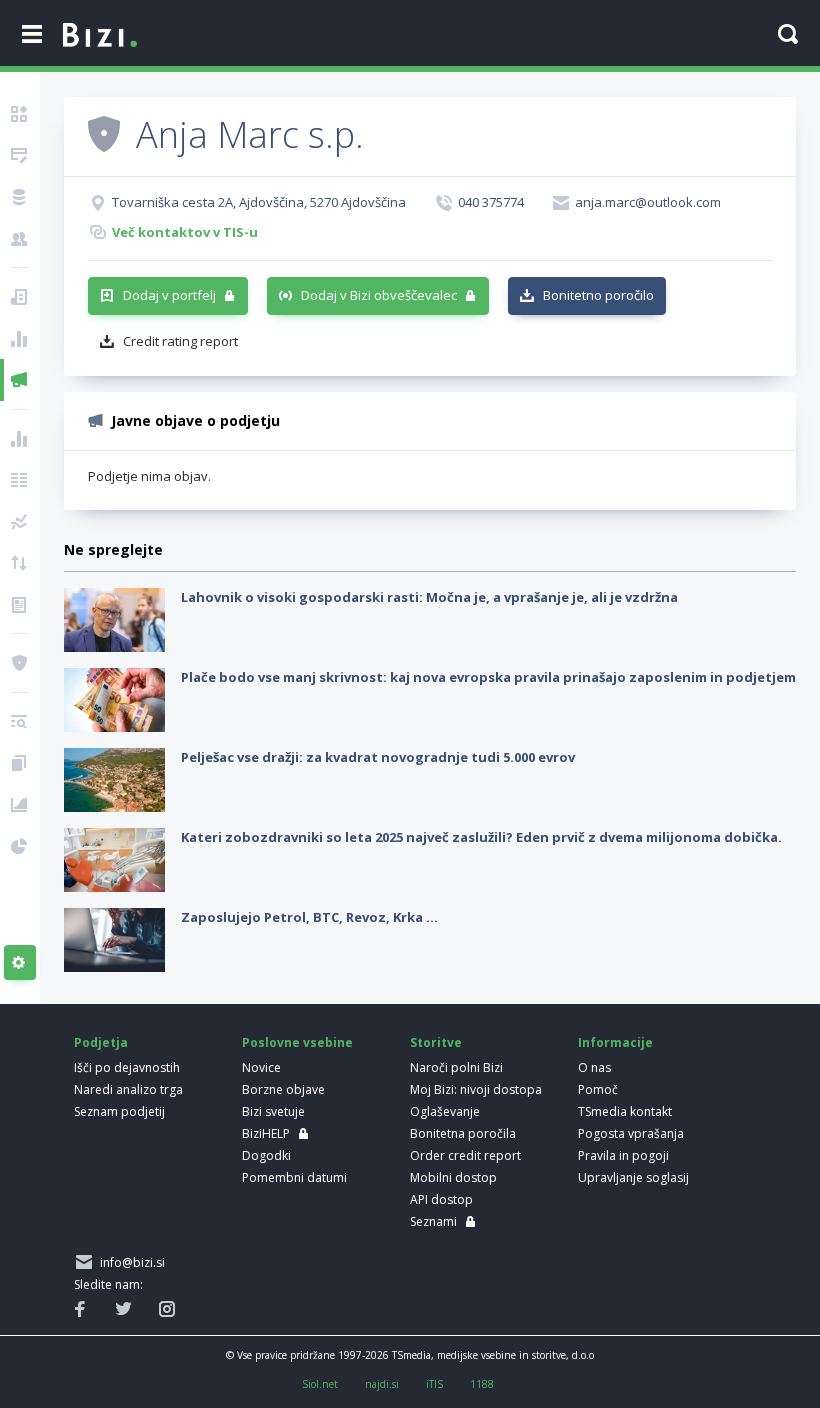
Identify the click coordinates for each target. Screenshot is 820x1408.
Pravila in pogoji (623, 1155)
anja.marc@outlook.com (648, 202)
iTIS (434, 1384)
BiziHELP (266, 1133)
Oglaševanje (445, 1111)
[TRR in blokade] (20, 197)
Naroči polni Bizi (456, 1067)
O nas (594, 1067)
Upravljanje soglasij (633, 1177)
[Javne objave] (20, 380)
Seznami (433, 1221)
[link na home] (100, 36)
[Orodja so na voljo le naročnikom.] (20, 963)
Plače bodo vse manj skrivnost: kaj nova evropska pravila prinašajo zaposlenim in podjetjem (488, 677)
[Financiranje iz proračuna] (20, 339)
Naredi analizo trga (128, 1089)
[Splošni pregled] (20, 114)
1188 (482, 1384)
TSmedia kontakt (625, 1111)
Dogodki (266, 1155)
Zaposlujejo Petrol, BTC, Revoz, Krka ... (309, 917)
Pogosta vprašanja (631, 1133)
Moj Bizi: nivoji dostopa (476, 1089)
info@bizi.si (129, 1262)
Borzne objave (283, 1089)
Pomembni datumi (294, 1177)
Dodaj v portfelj (169, 295)
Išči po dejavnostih (127, 1067)
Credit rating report (180, 341)
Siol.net (320, 1384)
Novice (261, 1067)
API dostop (441, 1199)
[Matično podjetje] (20, 156)
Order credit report (465, 1155)
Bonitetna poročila (463, 1133)
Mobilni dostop (453, 1177)
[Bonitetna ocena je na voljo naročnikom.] (104, 133)
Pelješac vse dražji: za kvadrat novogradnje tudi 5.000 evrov (378, 757)
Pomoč (598, 1089)
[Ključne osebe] (20, 239)
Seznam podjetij (119, 1111)
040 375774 (491, 202)
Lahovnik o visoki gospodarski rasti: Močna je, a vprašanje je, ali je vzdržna (429, 597)
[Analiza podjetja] (20, 722)
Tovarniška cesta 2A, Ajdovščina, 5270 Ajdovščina (259, 202)
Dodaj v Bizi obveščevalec (379, 295)
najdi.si (382, 1384)
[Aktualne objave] (20, 297)
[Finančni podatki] (20, 439)
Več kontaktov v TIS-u (185, 232)
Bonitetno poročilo (598, 295)
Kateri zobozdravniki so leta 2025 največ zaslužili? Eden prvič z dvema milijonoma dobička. (481, 837)
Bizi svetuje (273, 1111)
